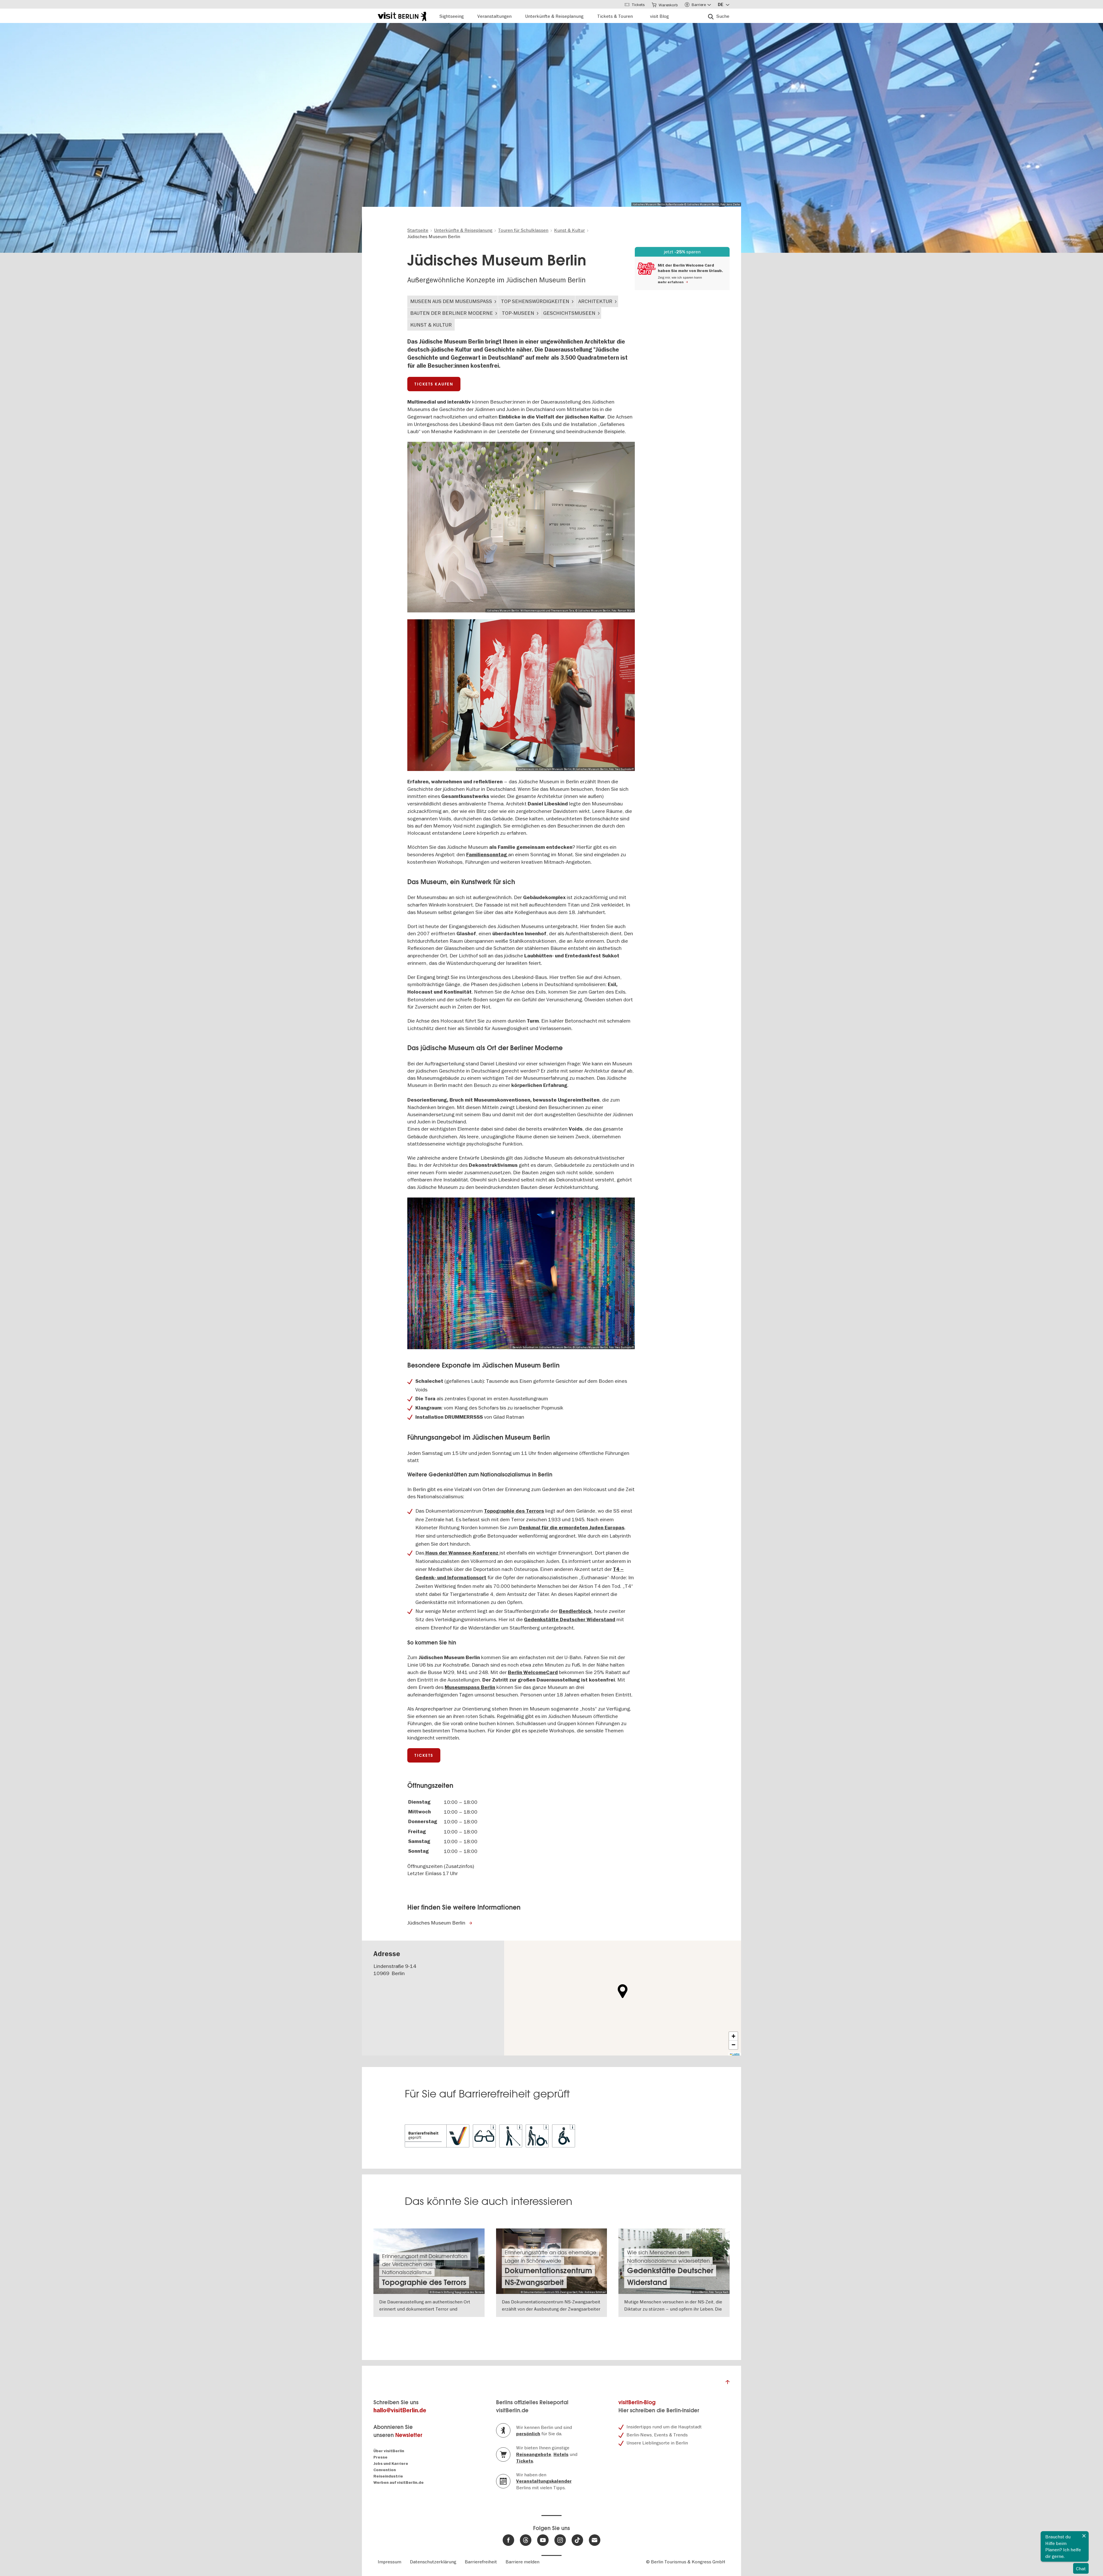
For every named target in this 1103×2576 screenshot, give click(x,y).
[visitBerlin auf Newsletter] (595, 2540)
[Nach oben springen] (728, 2384)
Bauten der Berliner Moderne (452, 313)
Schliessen (1084, 2536)
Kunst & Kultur (431, 325)
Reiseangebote (534, 2454)
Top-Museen (518, 313)
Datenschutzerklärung (433, 2562)
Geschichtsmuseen (569, 313)
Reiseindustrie (388, 2476)
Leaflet (683, 2054)
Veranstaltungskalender (544, 2481)
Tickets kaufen (434, 384)
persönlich (528, 2434)
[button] (623, 1991)
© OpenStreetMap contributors (723, 2054)
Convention (385, 2470)
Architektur (595, 301)
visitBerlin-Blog (637, 2402)
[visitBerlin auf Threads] (526, 2540)
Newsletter (409, 2435)
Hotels (561, 2454)
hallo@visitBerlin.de (400, 2410)
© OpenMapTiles (698, 2054)
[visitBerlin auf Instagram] (560, 2540)
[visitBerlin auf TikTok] (577, 2540)
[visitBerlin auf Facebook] (508, 2540)
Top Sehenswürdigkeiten (535, 301)
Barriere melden (522, 2562)
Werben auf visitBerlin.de (399, 2483)
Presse (380, 2457)
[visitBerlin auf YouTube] (543, 2540)
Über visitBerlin (389, 2451)
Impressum (389, 2562)
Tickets (424, 1755)
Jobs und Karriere (391, 2464)
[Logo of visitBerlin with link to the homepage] (402, 16)
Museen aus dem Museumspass (451, 301)
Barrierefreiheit (481, 2562)
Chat (1081, 2569)
